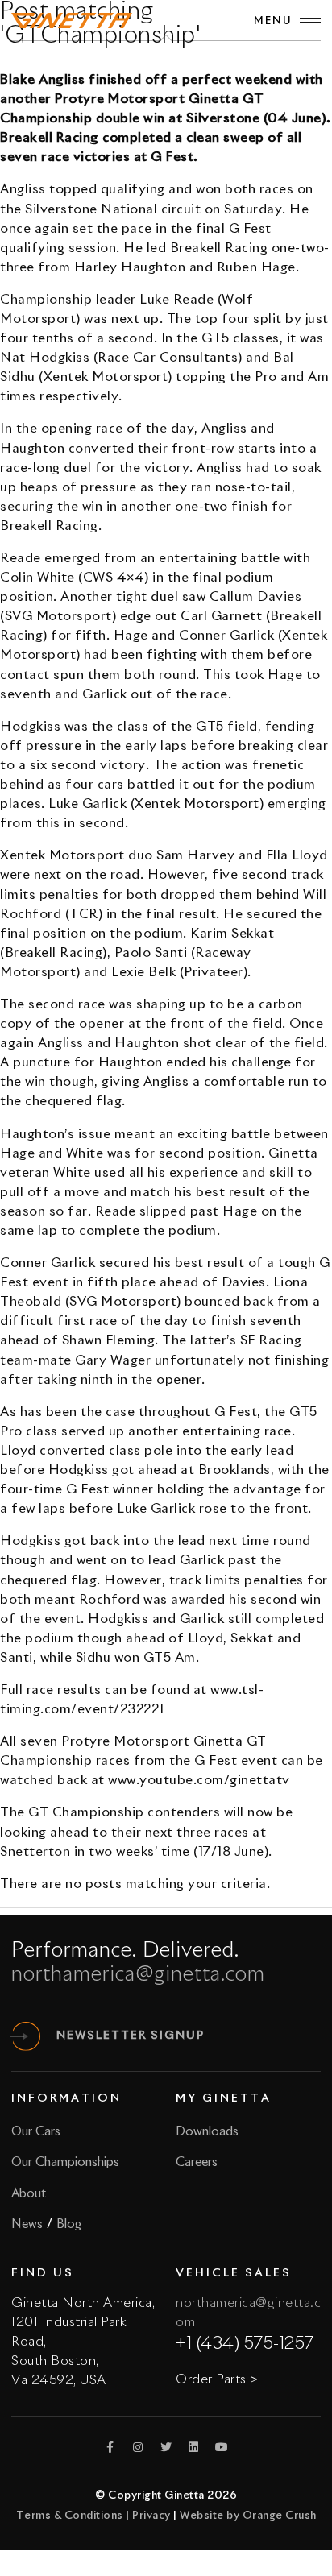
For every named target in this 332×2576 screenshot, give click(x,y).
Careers (197, 2162)
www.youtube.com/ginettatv (199, 1780)
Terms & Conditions (70, 2516)
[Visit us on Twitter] (166, 2447)
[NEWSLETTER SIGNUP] (26, 2036)
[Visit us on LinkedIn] (194, 2447)
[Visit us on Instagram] (139, 2447)
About (29, 2194)
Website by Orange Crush (248, 2516)
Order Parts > (217, 2379)
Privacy (151, 2516)
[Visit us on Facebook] (110, 2447)
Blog (69, 2224)
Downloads (207, 2132)
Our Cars (36, 2132)
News (27, 2224)
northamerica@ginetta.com (138, 1975)
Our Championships (65, 2162)
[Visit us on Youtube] (222, 2447)
